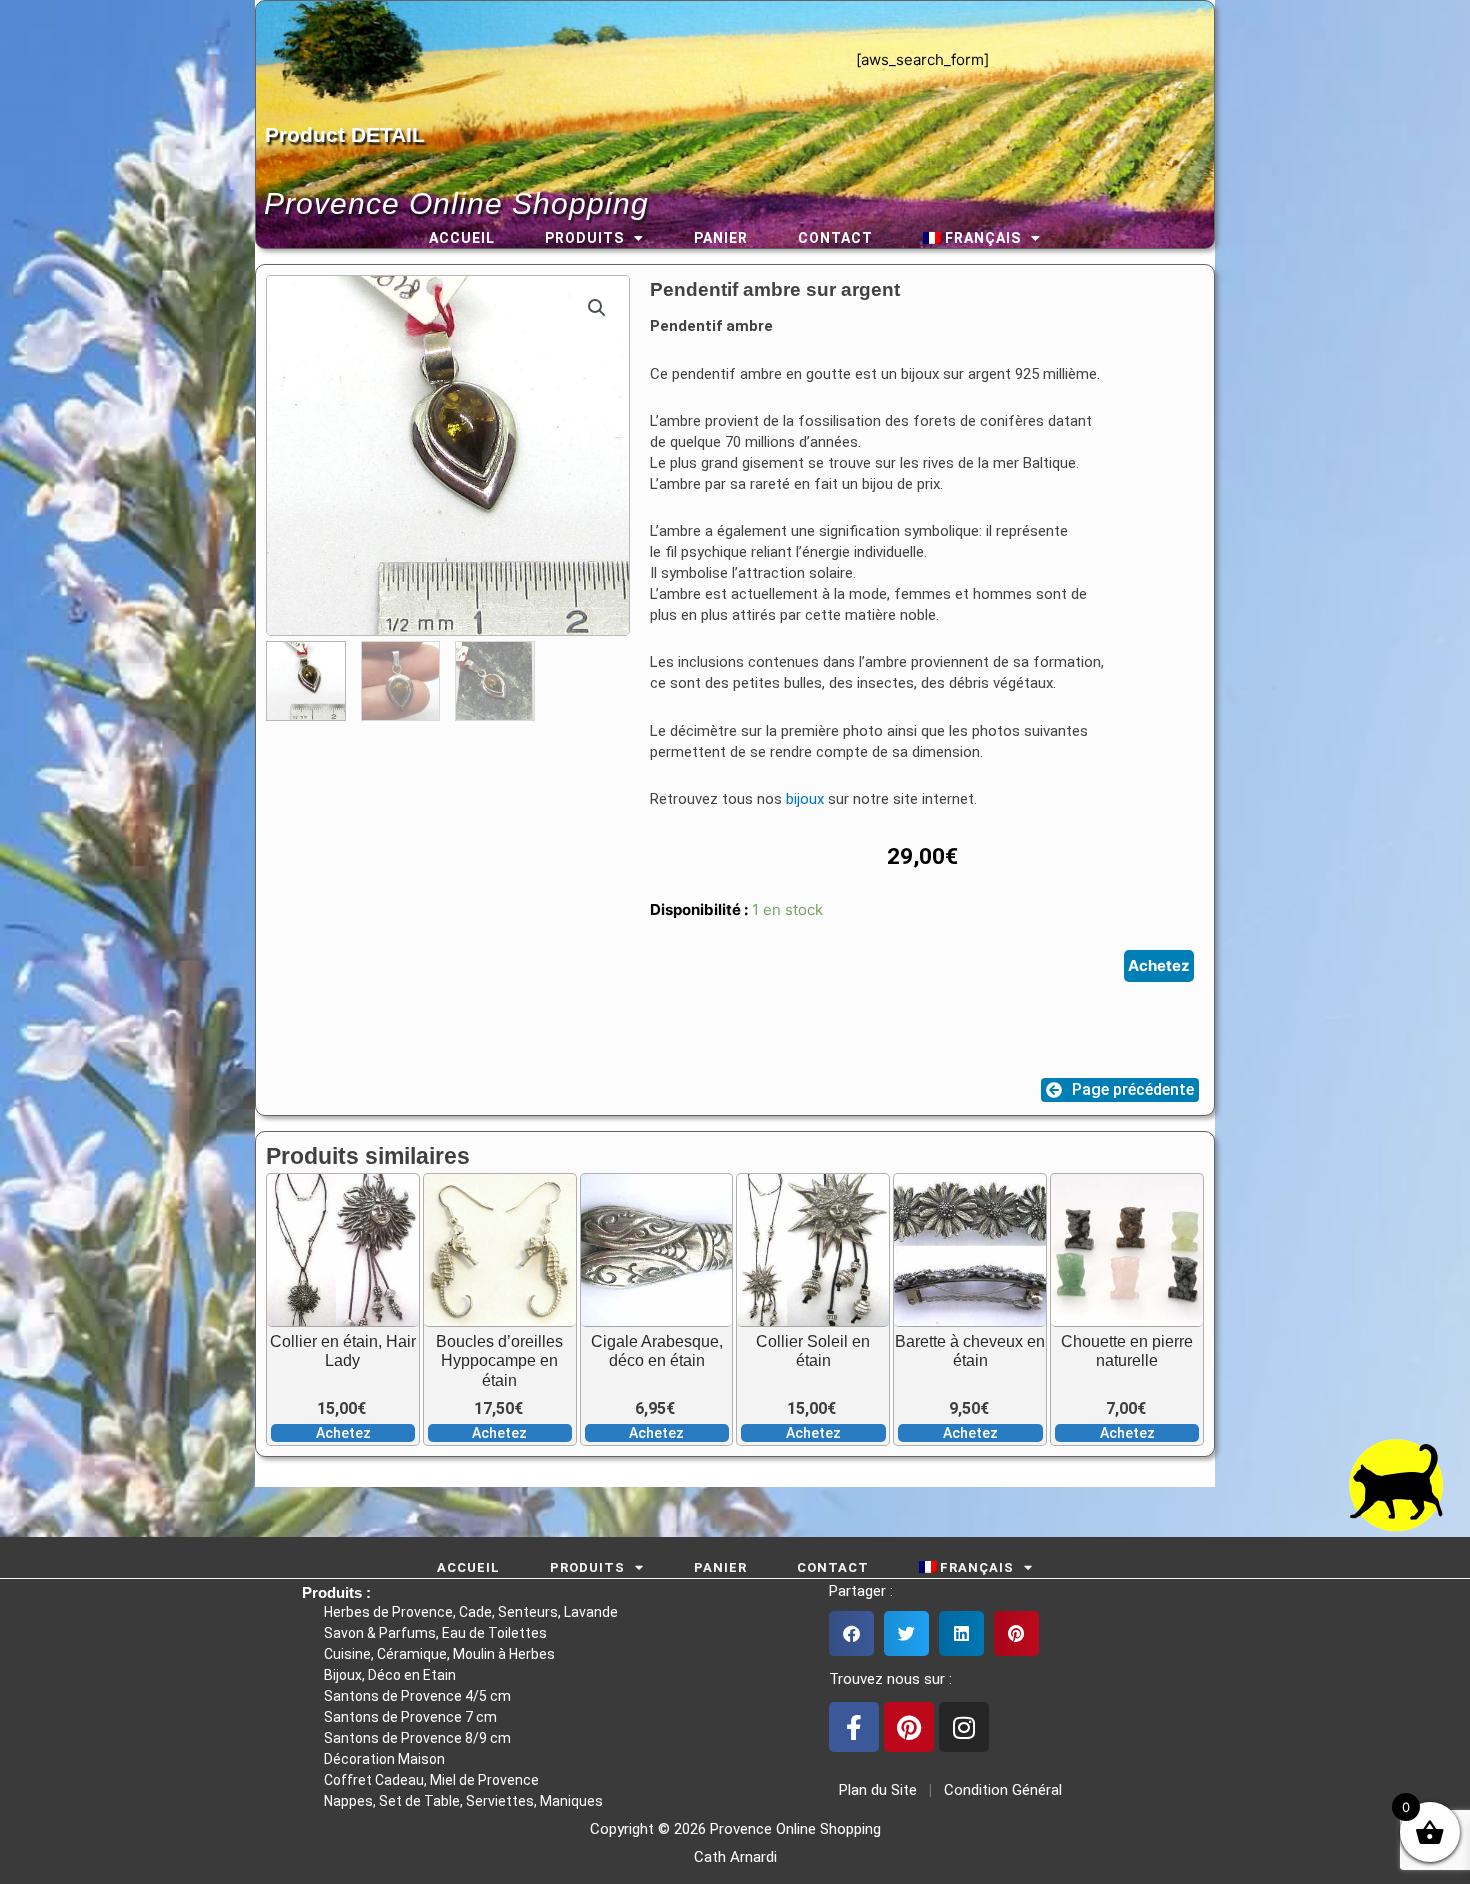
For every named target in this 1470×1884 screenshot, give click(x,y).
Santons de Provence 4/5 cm (417, 1696)
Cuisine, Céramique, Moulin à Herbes (439, 1654)
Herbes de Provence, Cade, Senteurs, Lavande (471, 1612)
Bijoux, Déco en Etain (390, 1675)
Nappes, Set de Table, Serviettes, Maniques (463, 1801)
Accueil (462, 238)
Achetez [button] (343, 1433)
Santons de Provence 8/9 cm (417, 1738)
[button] (597, 308)
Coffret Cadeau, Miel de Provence (431, 1780)
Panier (721, 238)
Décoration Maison (384, 1759)
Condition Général (1001, 1790)
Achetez (1159, 965)
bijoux (805, 799)
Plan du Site (874, 1790)
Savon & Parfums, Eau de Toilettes (435, 1633)
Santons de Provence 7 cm (410, 1717)
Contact (835, 238)
